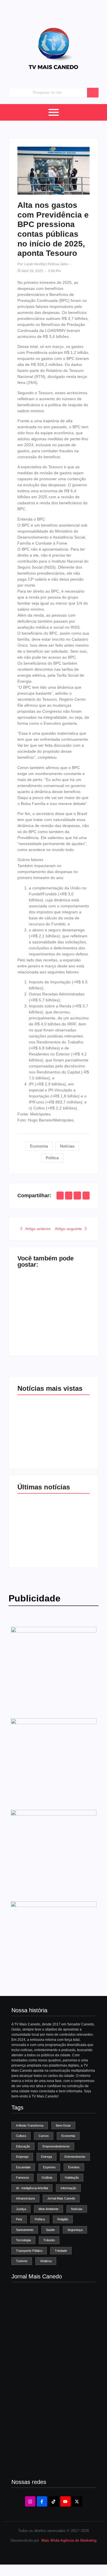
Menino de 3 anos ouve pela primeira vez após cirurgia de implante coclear (35, 1312)
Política (52, 1158)
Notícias (67, 1146)
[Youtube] (65, 2501)
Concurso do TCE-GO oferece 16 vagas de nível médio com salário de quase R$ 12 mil (71, 1308)
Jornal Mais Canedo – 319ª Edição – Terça (49, 2431)
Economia (39, 1146)
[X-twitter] (77, 2501)
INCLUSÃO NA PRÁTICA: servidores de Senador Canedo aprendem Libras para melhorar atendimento (71, 1523)
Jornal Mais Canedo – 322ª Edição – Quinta (49, 2340)
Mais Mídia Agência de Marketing (69, 2540)
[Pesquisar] (93, 93)
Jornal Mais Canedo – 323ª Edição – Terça (49, 2309)
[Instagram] (30, 2501)
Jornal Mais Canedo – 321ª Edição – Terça (49, 2370)
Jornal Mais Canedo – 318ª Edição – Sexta (49, 2462)
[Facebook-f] (42, 2501)
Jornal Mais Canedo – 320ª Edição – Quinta (49, 2401)
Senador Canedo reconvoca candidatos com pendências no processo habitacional (35, 1527)
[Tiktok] (54, 2501)
